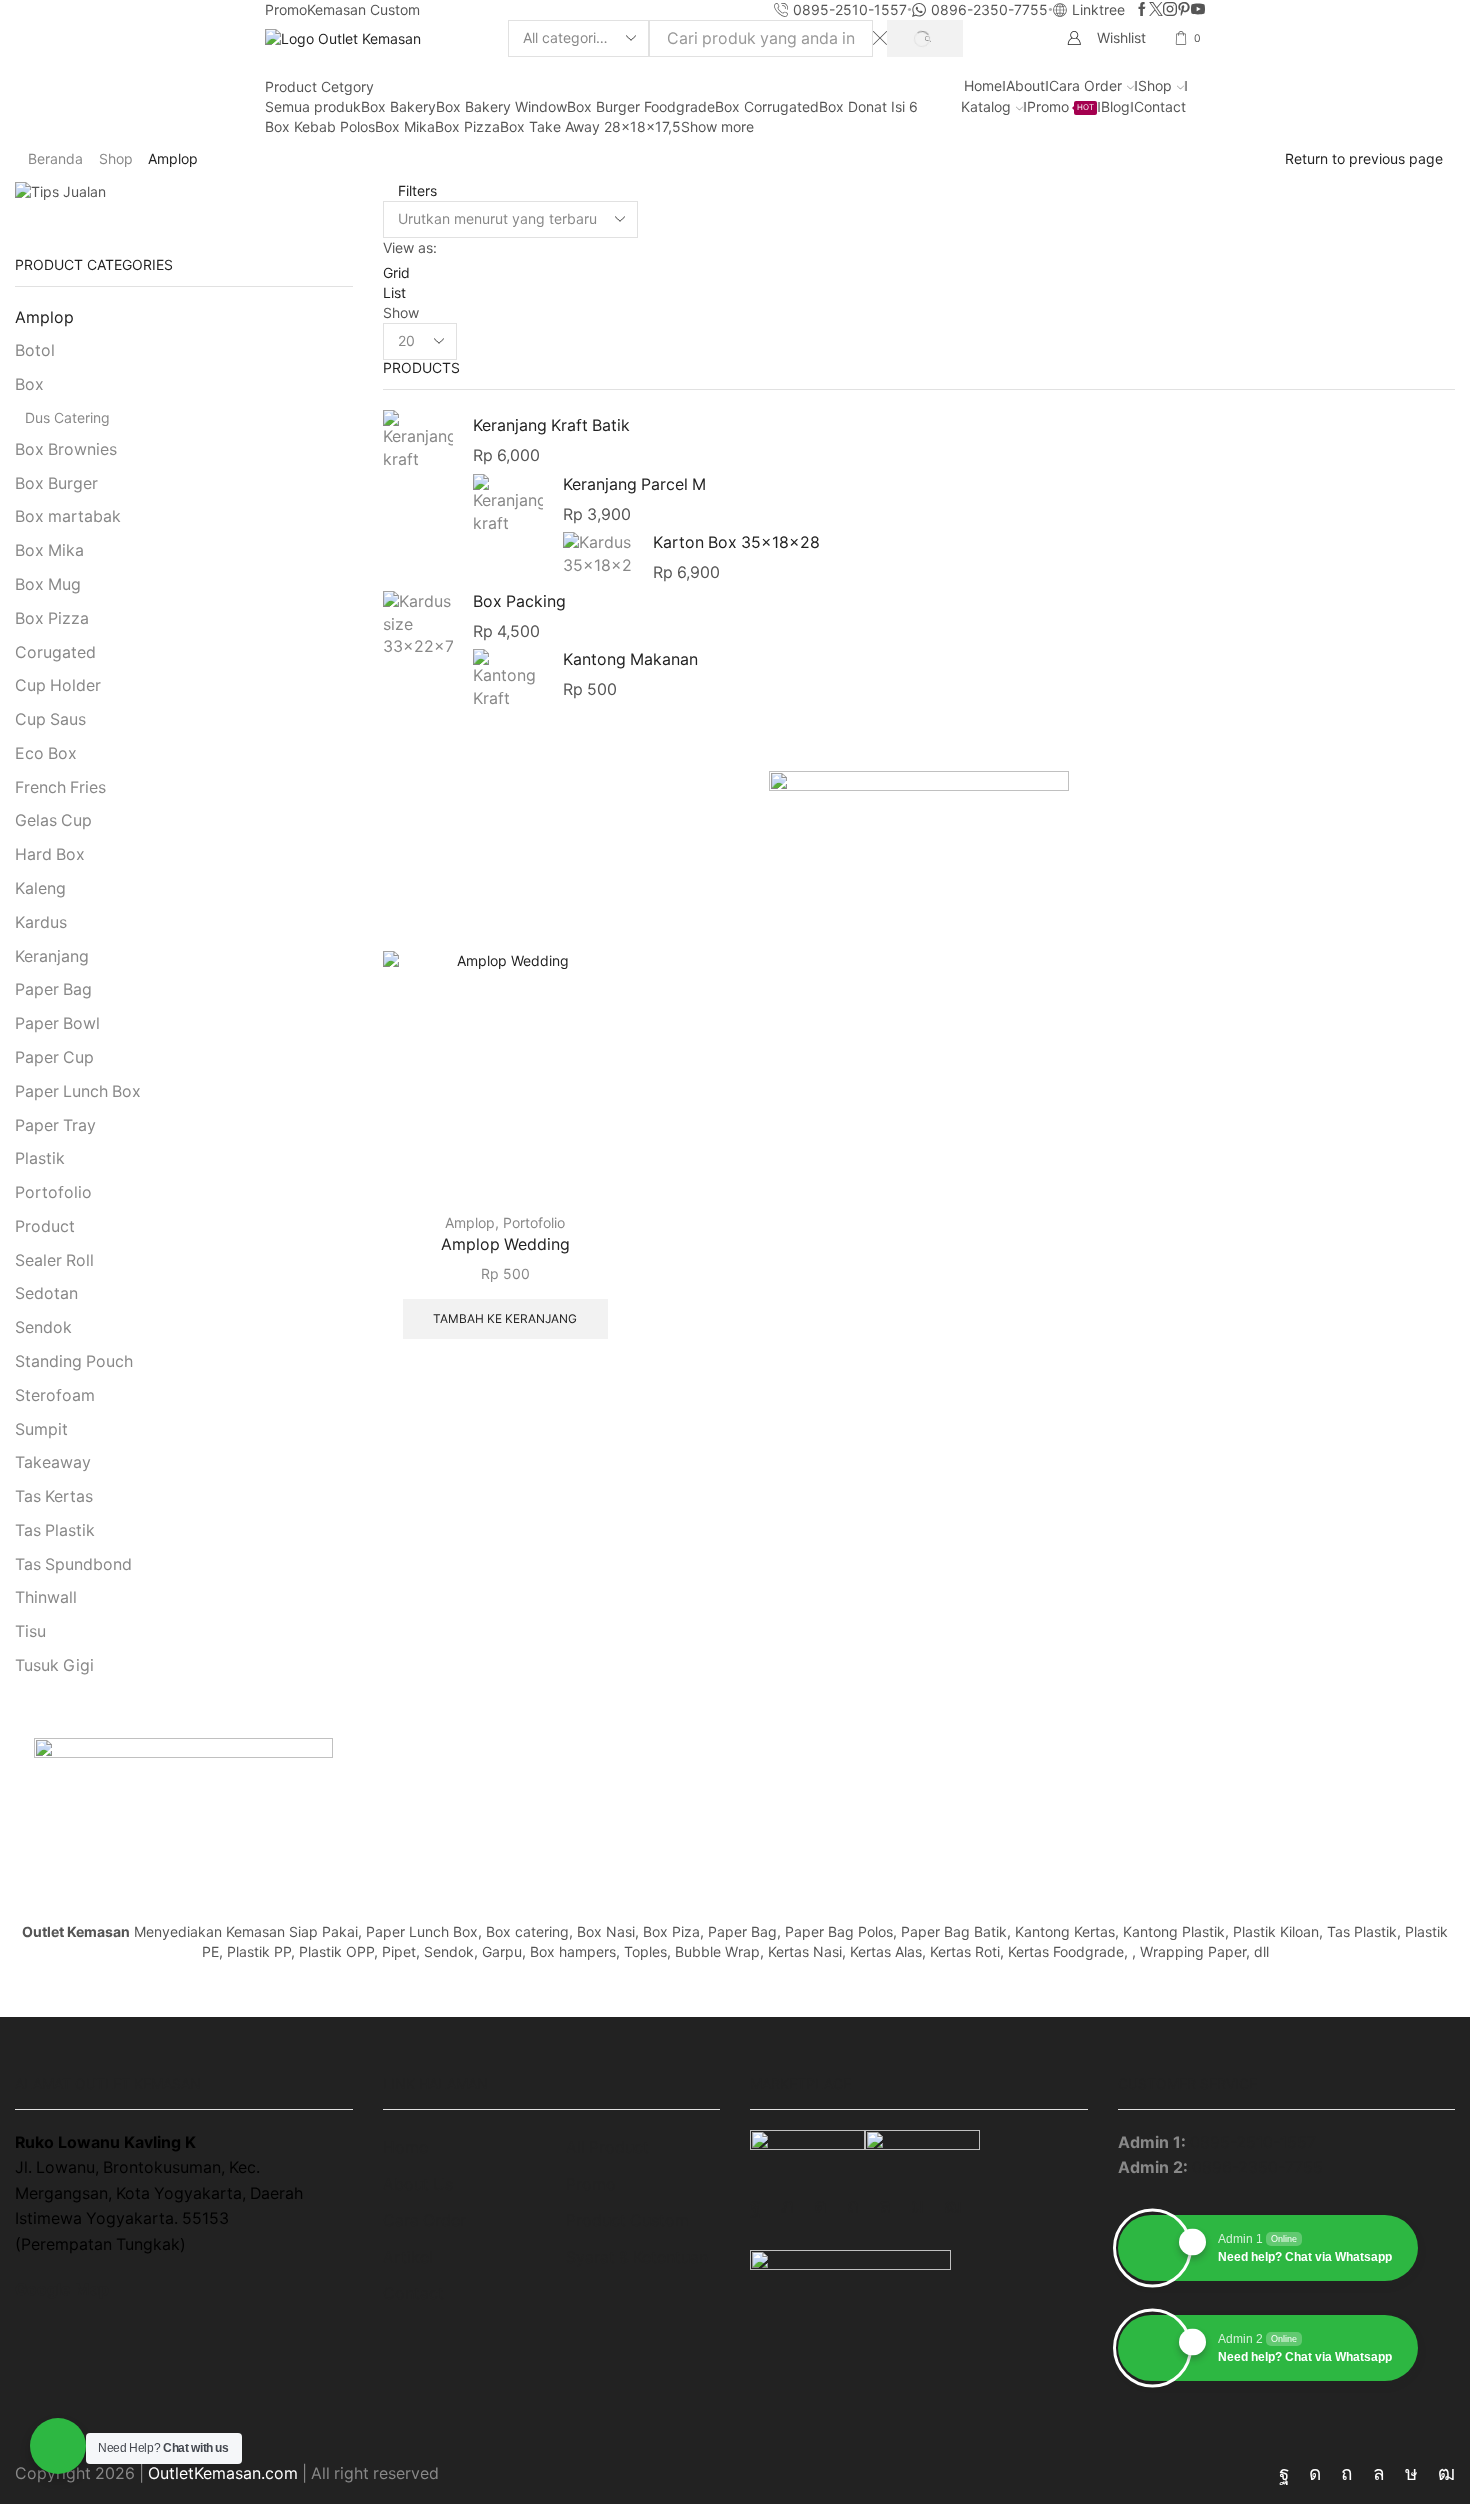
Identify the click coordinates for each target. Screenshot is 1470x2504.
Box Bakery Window (501, 106)
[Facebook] (1142, 10)
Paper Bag (53, 989)
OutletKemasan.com (223, 2473)
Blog (1115, 106)
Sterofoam (55, 1395)
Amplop (470, 1222)
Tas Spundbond (73, 1564)
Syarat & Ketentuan (637, 2257)
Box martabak (68, 516)
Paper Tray (55, 1125)
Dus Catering (67, 417)
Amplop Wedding (505, 1244)
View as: (410, 247)
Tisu (30, 1631)
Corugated (55, 652)
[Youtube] (1198, 10)
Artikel (408, 2257)
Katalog (986, 106)
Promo (286, 9)
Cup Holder (58, 685)
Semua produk (313, 106)
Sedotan (46, 1293)
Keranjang (52, 956)
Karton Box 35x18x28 (736, 542)
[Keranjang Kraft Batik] (418, 443)
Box (29, 384)
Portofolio (534, 1222)
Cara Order (1085, 85)
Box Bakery (398, 106)
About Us (418, 2184)
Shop (1155, 85)
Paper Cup (54, 1057)
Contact (1160, 106)
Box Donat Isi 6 (868, 106)
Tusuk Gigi (54, 1665)
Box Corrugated (767, 106)
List (394, 292)
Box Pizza (467, 126)
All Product (607, 2147)
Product (45, 1226)
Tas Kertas (54, 1496)
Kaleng (40, 888)
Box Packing (519, 601)
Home (983, 85)
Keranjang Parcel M (634, 484)
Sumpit (41, 1429)
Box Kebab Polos (320, 126)
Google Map (62, 2289)
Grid (396, 272)
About (1025, 85)
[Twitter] (1156, 10)
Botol (35, 350)
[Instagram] (1170, 10)
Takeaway (53, 1462)
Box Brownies (66, 449)
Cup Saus (50, 719)
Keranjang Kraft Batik (551, 425)
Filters (415, 190)
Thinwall (46, 1597)
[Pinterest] (1184, 10)
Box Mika (405, 126)
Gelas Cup (53, 820)
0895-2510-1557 (1253, 2142)
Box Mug (48, 584)
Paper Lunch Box (78, 1091)
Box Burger (56, 483)
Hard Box (50, 854)
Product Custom (627, 2220)
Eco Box (46, 753)
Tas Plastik (55, 1530)
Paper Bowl (57, 1023)
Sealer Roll (54, 1260)
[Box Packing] (418, 624)
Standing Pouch (74, 1361)
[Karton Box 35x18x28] (598, 555)
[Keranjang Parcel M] (508, 504)
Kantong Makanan (630, 659)
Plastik (40, 1158)
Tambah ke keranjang (505, 1318)
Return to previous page (1364, 158)
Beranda (55, 158)
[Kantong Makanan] (508, 677)
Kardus (41, 922)
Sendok (43, 1327)
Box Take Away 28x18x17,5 (590, 126)
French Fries (60, 787)
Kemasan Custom (363, 9)
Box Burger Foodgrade (641, 106)
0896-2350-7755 (1257, 2167)
